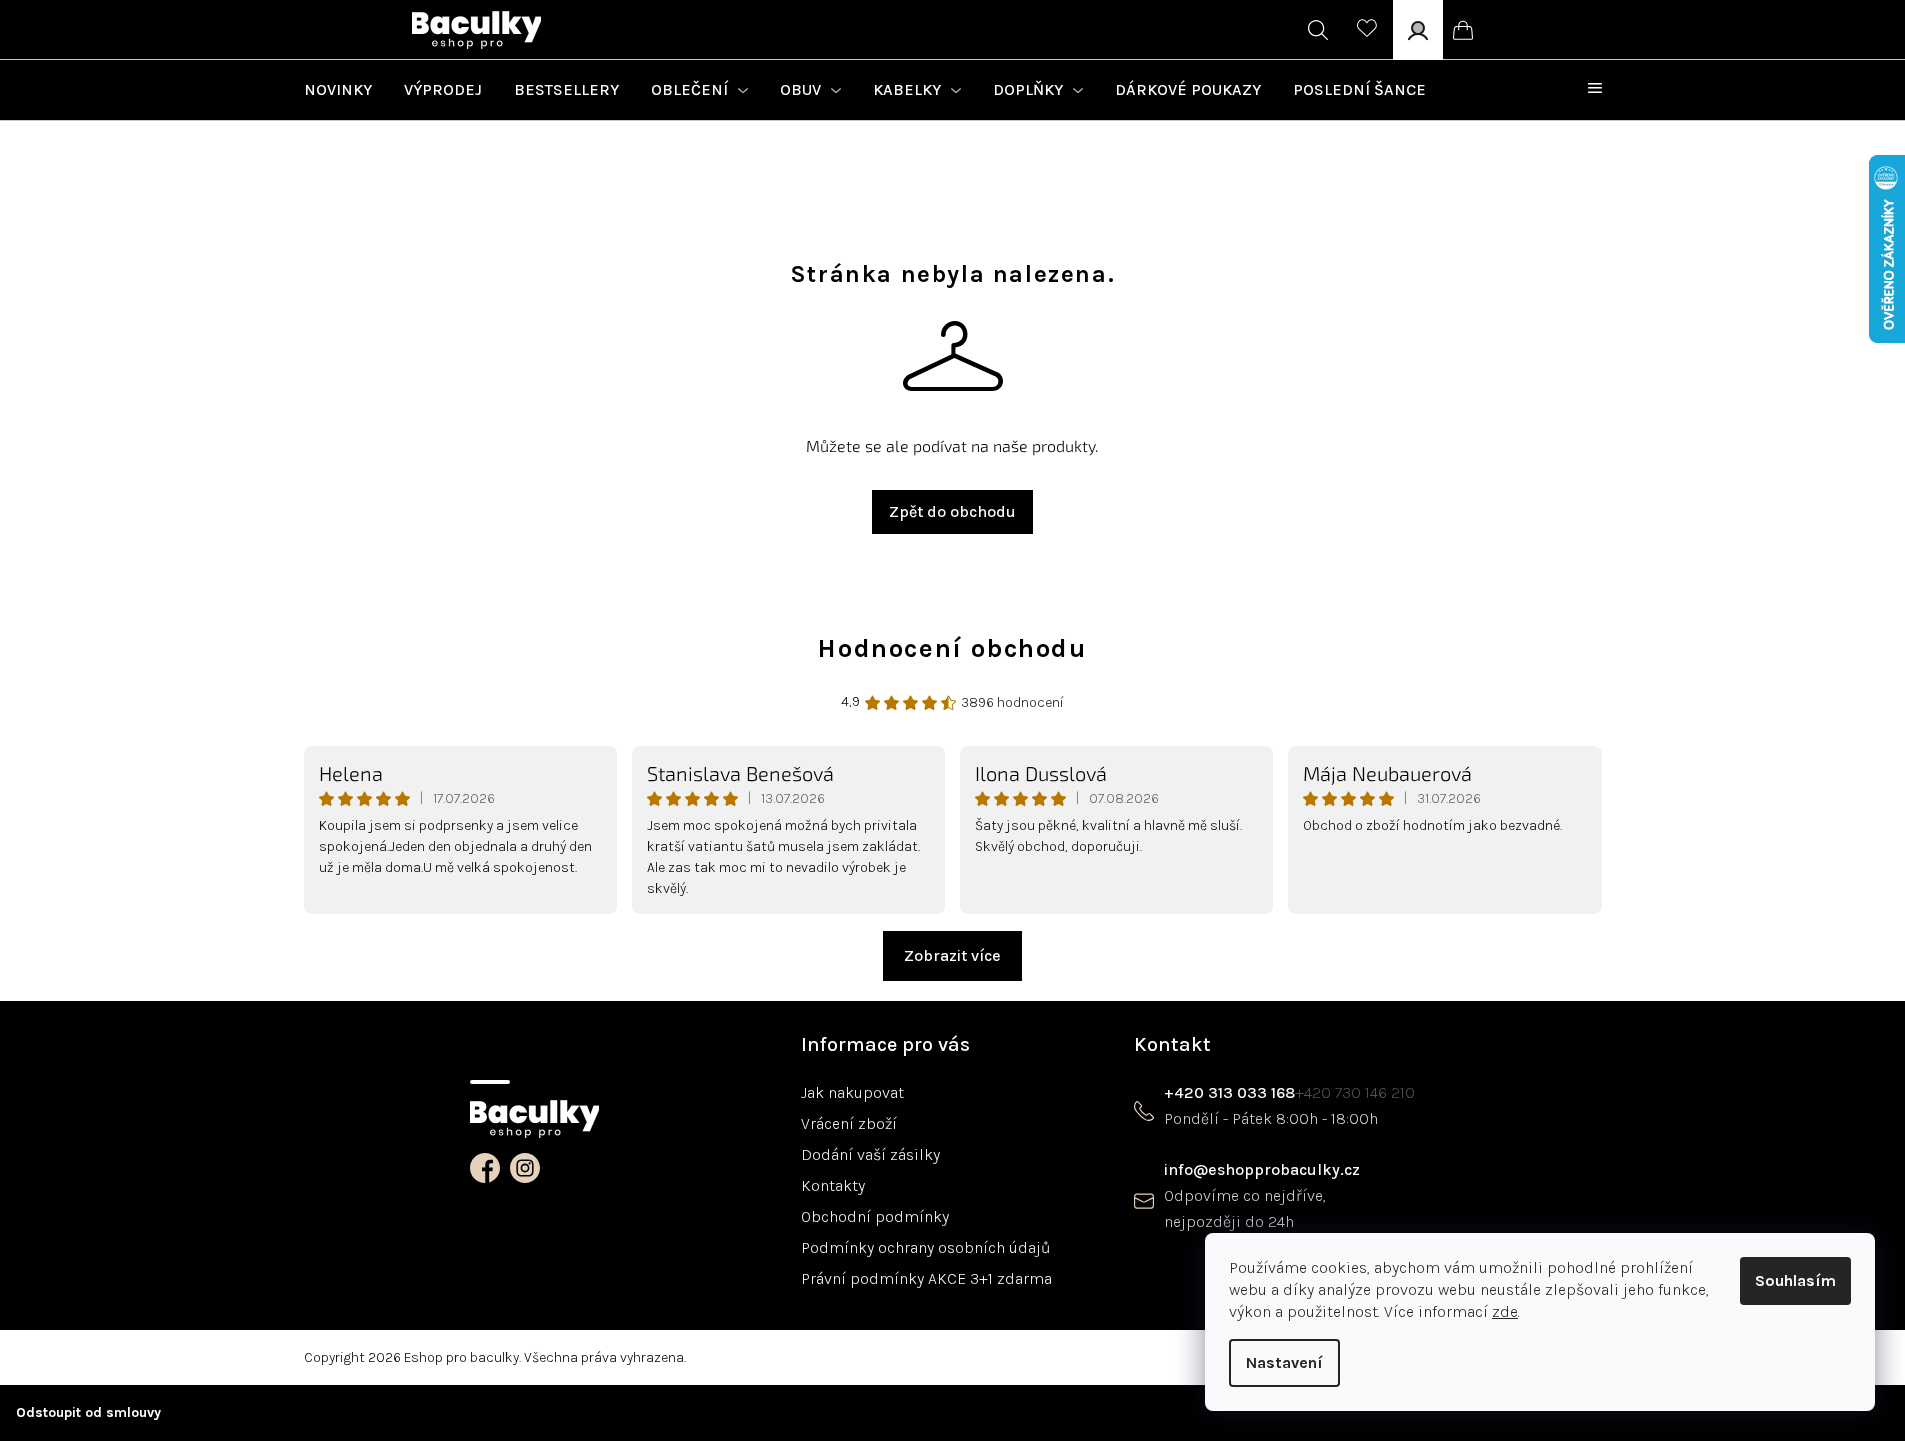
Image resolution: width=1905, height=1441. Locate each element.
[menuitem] (338, 90)
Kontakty (833, 1185)
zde (1505, 1311)
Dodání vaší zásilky (870, 1154)
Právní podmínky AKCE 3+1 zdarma (926, 1278)
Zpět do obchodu (952, 511)
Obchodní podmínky (875, 1216)
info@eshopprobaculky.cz (1262, 1169)
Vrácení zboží (849, 1123)
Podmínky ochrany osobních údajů (926, 1247)
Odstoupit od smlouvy (88, 1412)
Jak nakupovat (852, 1092)
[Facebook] (485, 1168)
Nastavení (1284, 1362)
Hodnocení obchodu (952, 649)
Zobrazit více (952, 955)
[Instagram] (525, 1168)
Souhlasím (1795, 1280)
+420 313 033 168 (1229, 1092)
